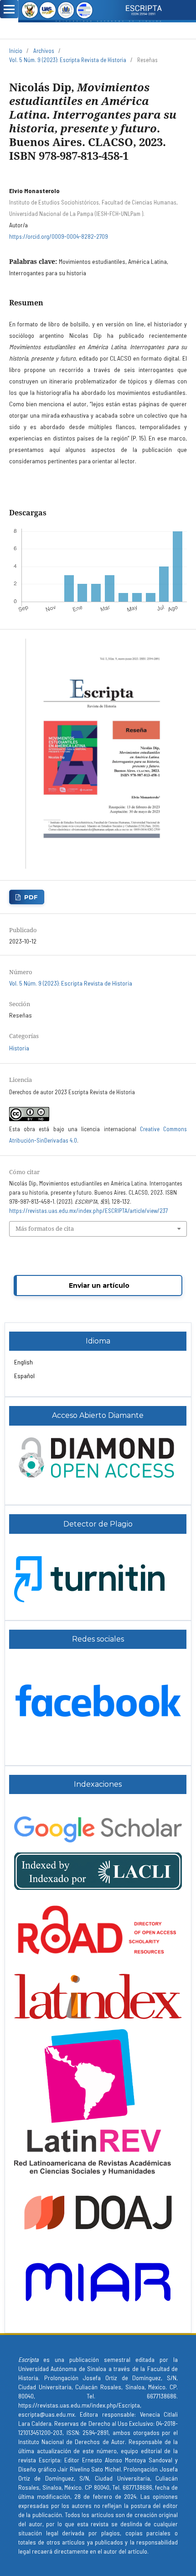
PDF (31, 897)
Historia (19, 1048)
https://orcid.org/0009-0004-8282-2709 (59, 236)
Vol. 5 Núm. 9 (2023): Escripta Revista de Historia (68, 60)
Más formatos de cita (45, 1228)
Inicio (16, 51)
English (23, 1362)
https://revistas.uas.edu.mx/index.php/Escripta (79, 2405)
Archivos (44, 51)
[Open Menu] (9, 9)
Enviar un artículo (99, 1285)
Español (24, 1376)
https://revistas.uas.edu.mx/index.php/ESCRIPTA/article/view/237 (88, 1211)
